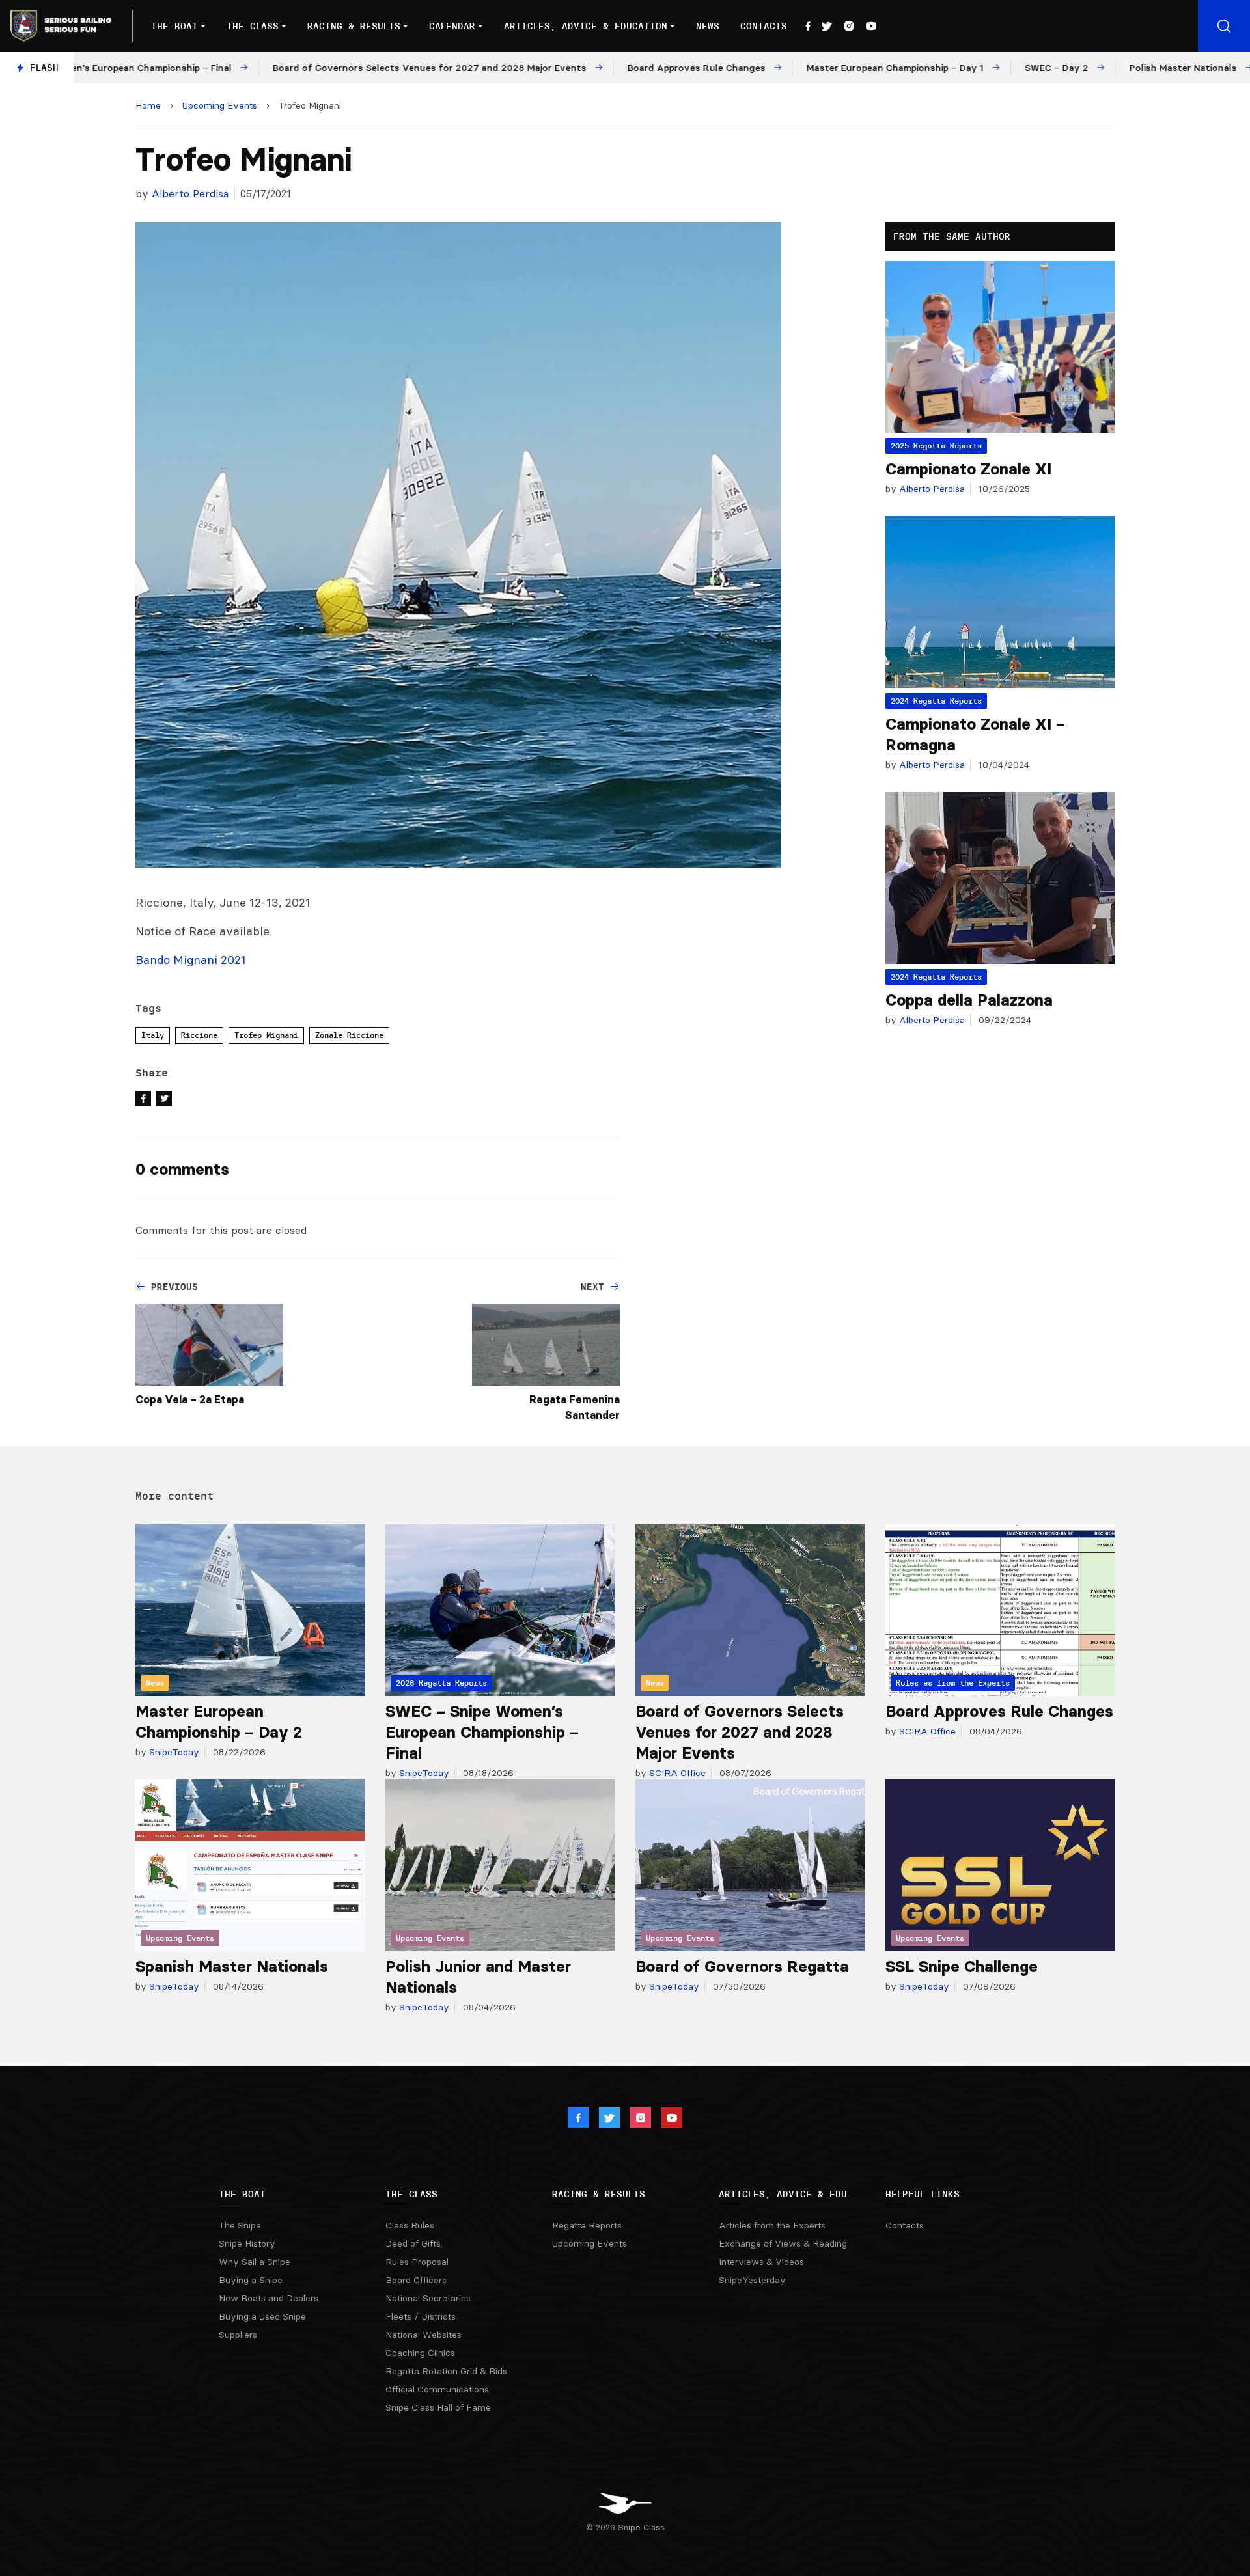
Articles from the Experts (772, 2225)
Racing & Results (354, 26)
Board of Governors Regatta (742, 1966)
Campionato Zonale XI (968, 469)
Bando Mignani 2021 (191, 960)
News (708, 26)
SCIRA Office (676, 1773)
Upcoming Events (220, 105)
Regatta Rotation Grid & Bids (446, 2371)
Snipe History (247, 2243)
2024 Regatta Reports (936, 701)
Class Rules (410, 2225)
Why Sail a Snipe (255, 2262)
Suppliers (238, 2335)
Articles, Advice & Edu (783, 2194)
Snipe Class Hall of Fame (438, 2407)
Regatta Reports (587, 2225)
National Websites (424, 2335)
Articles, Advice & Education (586, 26)
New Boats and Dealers (269, 2298)
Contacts (764, 26)
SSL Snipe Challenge (962, 1966)
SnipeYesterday (752, 2280)
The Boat (174, 26)
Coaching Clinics (420, 2353)
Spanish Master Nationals (232, 1966)
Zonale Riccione (349, 1035)
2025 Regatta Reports (936, 445)
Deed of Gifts (413, 2243)
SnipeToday (173, 1752)
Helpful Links (923, 2194)
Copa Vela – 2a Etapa (190, 1399)
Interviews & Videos (761, 2262)
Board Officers (416, 2280)
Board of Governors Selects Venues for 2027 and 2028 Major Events (740, 1732)
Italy (153, 1035)
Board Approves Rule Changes (999, 1711)
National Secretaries (428, 2298)
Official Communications (437, 2389)
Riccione (199, 1035)
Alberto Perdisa (190, 193)
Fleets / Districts (421, 2316)
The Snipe (240, 2225)
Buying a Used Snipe (262, 2316)
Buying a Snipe (251, 2280)
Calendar (452, 26)
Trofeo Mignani (266, 1035)
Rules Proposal (417, 2262)
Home (148, 105)
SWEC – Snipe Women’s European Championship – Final (482, 1732)
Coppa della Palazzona (969, 1000)
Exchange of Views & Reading (783, 2243)
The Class (253, 26)
